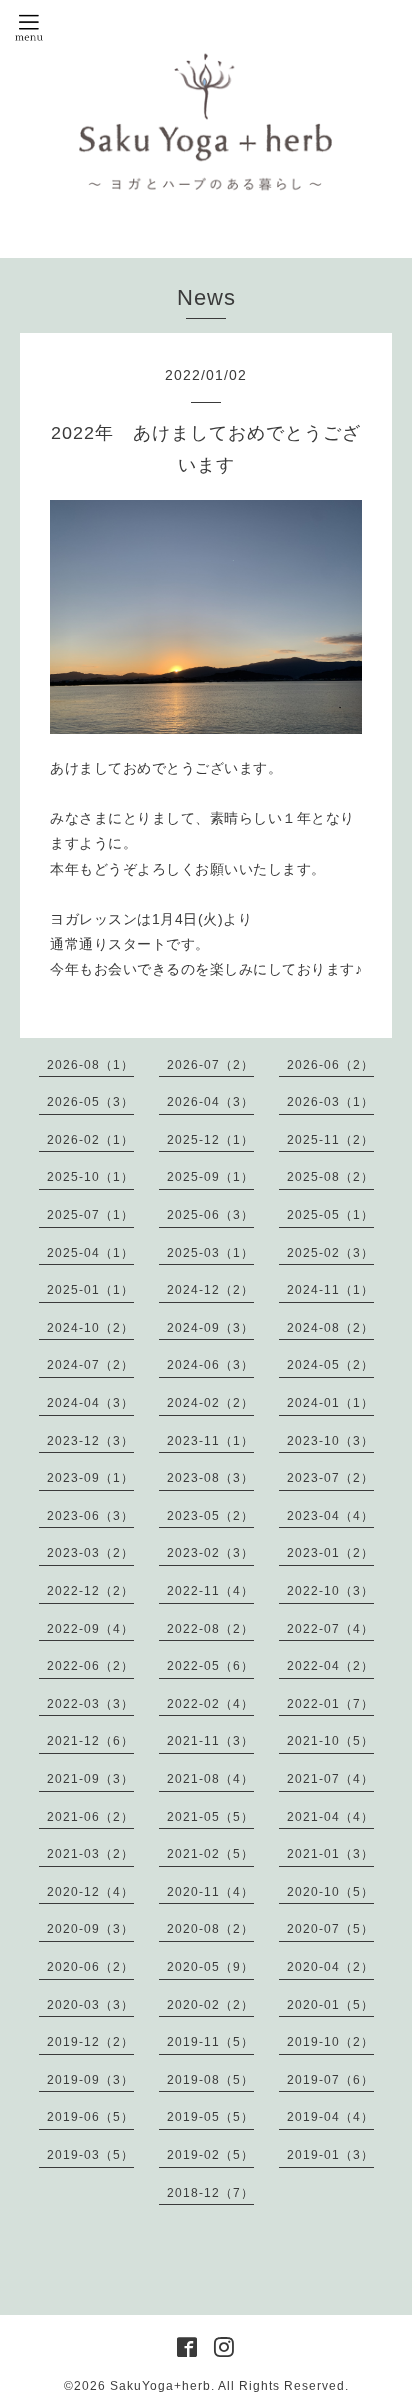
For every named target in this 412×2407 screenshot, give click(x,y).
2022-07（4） (330, 1629)
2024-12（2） (210, 1290)
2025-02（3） (330, 1253)
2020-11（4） (210, 1892)
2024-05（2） (330, 1365)
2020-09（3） (90, 1929)
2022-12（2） (90, 1591)
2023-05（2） (210, 1516)
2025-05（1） (330, 1215)
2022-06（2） (90, 1666)
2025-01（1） (90, 1290)
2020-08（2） (210, 1929)
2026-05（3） (90, 1102)
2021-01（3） (330, 1854)
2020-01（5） (330, 2005)
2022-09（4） (90, 1629)
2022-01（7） (330, 1704)
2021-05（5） (210, 1817)
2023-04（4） (330, 1516)
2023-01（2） (330, 1553)
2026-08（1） (90, 1065)
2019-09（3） (90, 2080)
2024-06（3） (210, 1365)
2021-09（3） (90, 1779)
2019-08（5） (210, 2080)
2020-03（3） (90, 2005)
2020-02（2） (210, 2005)
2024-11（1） (330, 1290)
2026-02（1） (90, 1140)
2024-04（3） (90, 1403)
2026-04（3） (210, 1102)
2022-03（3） (90, 1704)
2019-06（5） (90, 2117)
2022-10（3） (330, 1591)
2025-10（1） (90, 1177)
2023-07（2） (330, 1478)
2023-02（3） (210, 1553)
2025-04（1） (90, 1253)
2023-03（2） (90, 1553)
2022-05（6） (210, 1666)
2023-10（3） (330, 1441)
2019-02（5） (210, 2155)
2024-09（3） (210, 1328)
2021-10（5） (330, 1741)
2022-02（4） (210, 1704)
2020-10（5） (330, 1892)
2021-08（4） (210, 1779)
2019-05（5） (210, 2117)
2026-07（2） (210, 1065)
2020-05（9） (210, 1967)
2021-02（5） (210, 1854)
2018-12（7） (210, 2193)
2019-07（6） (330, 2080)
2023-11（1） (210, 1441)
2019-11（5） (210, 2042)
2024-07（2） (90, 1365)
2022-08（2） (210, 1629)
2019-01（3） (330, 2155)
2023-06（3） (90, 1516)
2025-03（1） (210, 1253)
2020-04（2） (330, 1967)
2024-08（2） (330, 1328)
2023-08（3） (210, 1478)
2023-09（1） (90, 1478)
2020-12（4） (90, 1892)
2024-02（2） (210, 1403)
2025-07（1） (90, 1215)
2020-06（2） (90, 1967)
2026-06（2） (330, 1065)
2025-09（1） (210, 1177)
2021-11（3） (210, 1741)
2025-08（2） (330, 1177)
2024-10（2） (90, 1328)
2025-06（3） (210, 1215)
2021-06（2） (90, 1817)
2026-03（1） (330, 1102)
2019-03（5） (90, 2155)
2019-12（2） (90, 2042)
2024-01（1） (330, 1403)
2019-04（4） (330, 2117)
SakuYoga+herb (160, 2386)
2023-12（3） (90, 1441)
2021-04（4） (330, 1817)
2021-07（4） (330, 1779)
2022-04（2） (330, 1666)
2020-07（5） (330, 1929)
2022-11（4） (210, 1591)
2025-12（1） (210, 1140)
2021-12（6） (90, 1741)
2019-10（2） (330, 2042)
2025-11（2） (330, 1140)
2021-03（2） (90, 1854)
